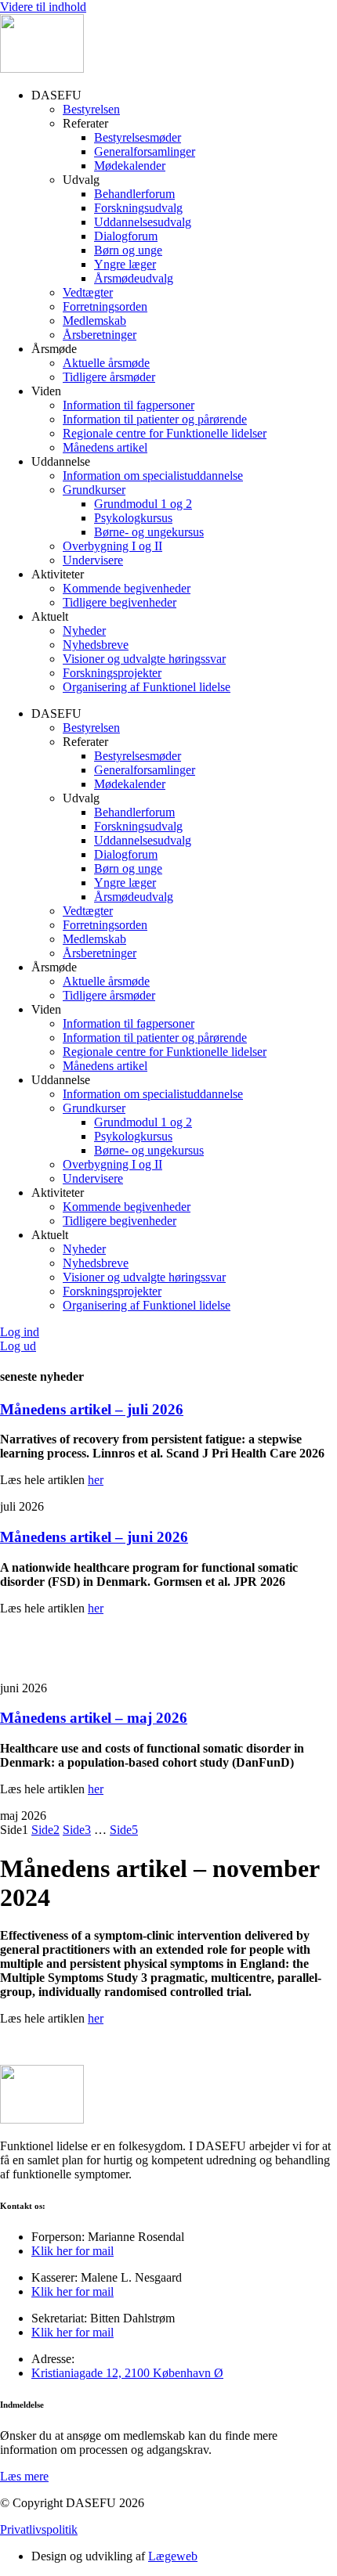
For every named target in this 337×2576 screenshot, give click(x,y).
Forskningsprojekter (112, 673)
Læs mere (24, 2476)
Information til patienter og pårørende (155, 419)
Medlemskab (94, 321)
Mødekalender (130, 166)
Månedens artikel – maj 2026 (94, 1718)
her (96, 1480)
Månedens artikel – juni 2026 (94, 1537)
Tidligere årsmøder (109, 377)
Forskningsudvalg (138, 208)
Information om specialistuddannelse (153, 476)
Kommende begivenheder (127, 588)
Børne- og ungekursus (149, 532)
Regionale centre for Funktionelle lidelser (165, 433)
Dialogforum (126, 236)
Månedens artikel (105, 447)
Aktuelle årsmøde (106, 363)
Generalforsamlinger (145, 151)
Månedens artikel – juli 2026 (92, 1409)
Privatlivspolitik (39, 2529)
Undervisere (93, 560)
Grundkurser (94, 490)
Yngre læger (125, 264)
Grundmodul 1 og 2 (143, 504)
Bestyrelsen (91, 109)
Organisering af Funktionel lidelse (147, 687)
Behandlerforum (134, 194)
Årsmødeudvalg (134, 278)
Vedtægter (88, 292)
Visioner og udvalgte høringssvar (144, 659)
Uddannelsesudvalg (143, 222)
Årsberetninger (100, 335)
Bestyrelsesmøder (138, 137)
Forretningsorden (105, 306)
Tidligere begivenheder (120, 602)
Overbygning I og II (112, 546)
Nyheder (84, 630)
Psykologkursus (133, 518)
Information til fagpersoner (129, 405)
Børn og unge (128, 250)
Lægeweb (173, 2556)
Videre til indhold (43, 7)
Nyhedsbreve (96, 645)
